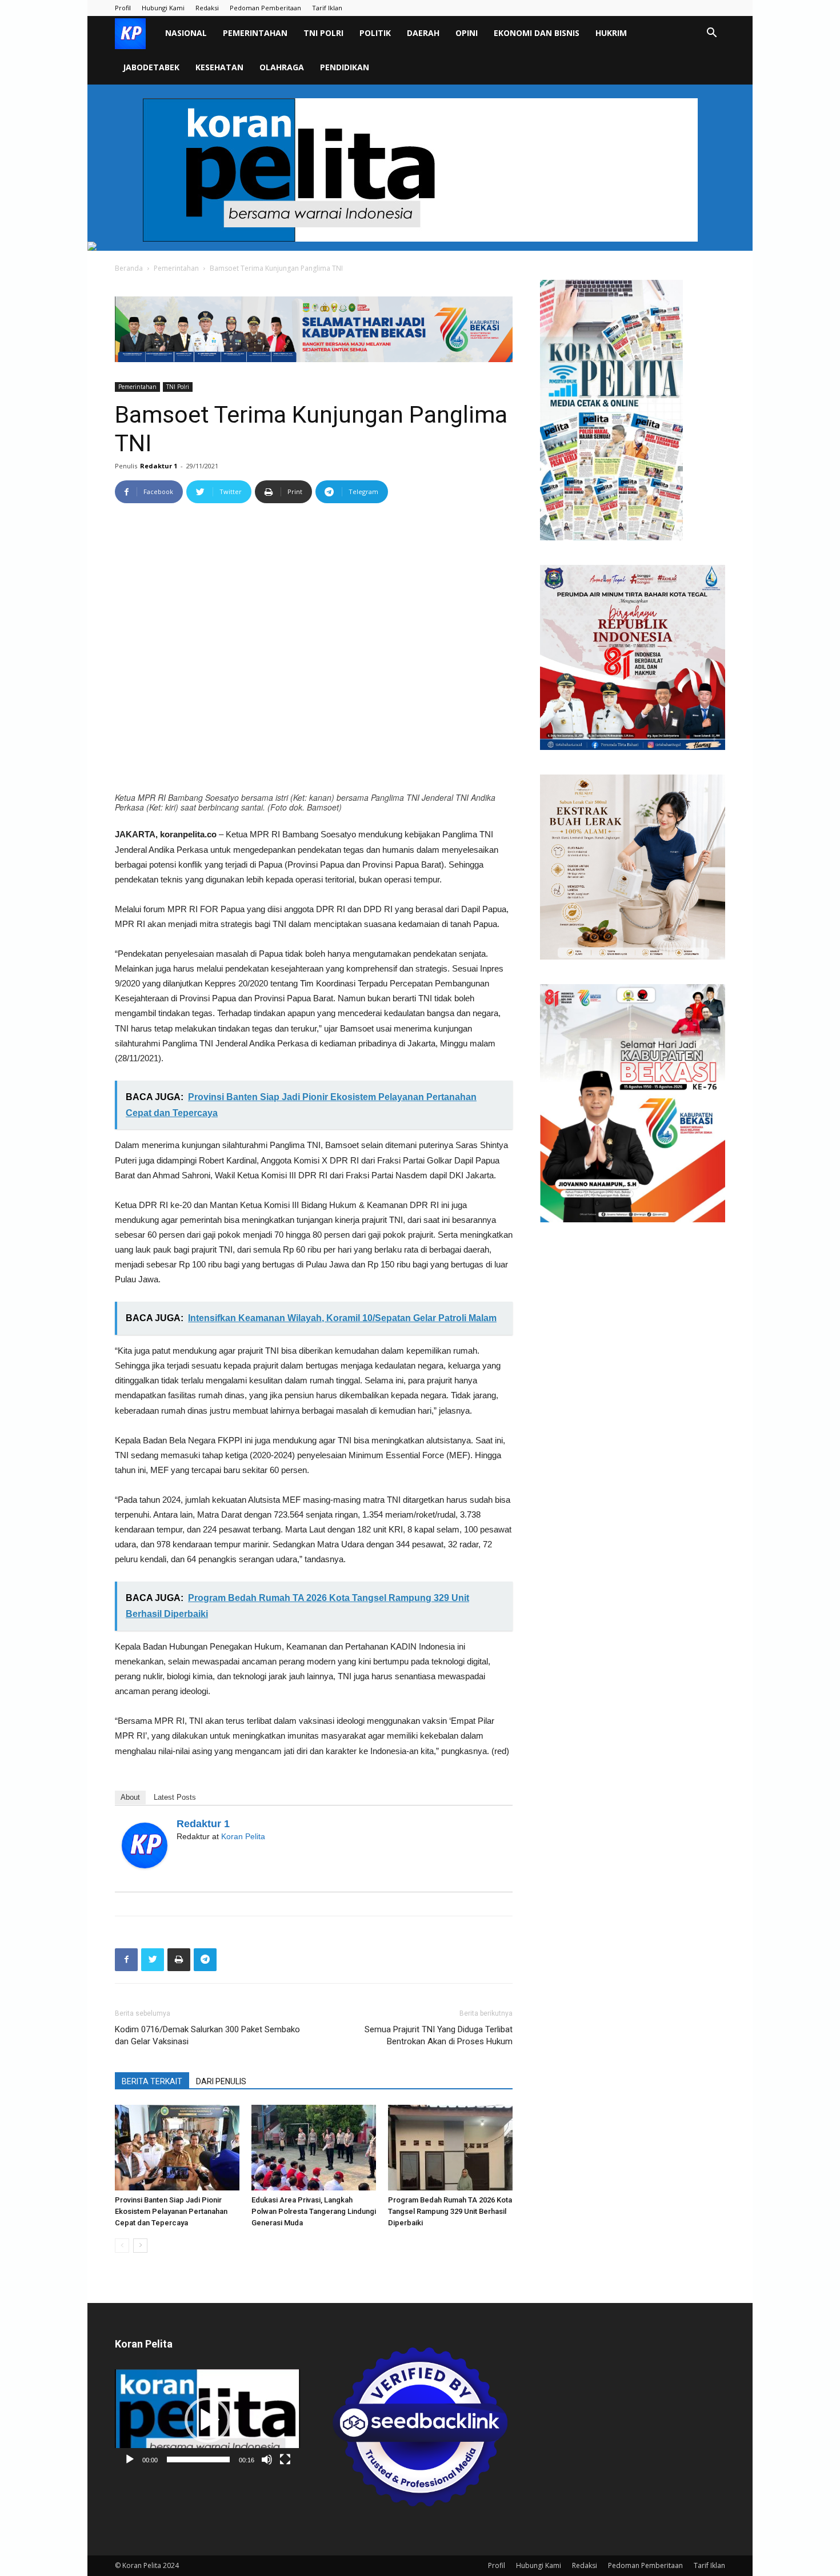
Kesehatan (219, 67)
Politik (375, 33)
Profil (123, 8)
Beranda (129, 268)
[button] (711, 34)
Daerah (423, 33)
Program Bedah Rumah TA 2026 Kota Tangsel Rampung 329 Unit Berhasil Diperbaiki (450, 2211)
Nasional (186, 33)
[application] (207, 2420)
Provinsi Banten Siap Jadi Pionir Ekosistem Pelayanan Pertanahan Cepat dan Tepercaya (171, 2211)
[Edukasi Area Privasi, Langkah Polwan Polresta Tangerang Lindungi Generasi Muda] (314, 2148)
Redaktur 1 (159, 466)
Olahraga (282, 67)
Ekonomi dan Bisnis (537, 33)
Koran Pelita (243, 1836)
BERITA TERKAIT (152, 2081)
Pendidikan (345, 67)
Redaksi (207, 8)
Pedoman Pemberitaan (265, 8)
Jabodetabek (151, 67)
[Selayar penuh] (285, 2459)
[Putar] (130, 2459)
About (130, 1797)
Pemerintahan (255, 33)
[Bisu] (267, 2459)
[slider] (198, 2459)
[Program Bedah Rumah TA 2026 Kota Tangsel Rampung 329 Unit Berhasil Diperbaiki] (450, 2148)
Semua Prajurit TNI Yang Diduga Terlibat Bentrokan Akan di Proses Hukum (439, 2035)
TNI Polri (323, 33)
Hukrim (611, 33)
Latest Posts (175, 1797)
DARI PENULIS (221, 2081)
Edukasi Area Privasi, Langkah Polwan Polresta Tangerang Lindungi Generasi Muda (314, 2211)
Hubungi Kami (163, 8)
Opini (467, 33)
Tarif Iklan (327, 8)
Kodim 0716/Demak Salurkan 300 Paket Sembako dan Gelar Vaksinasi (207, 2035)
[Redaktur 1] (145, 1845)
